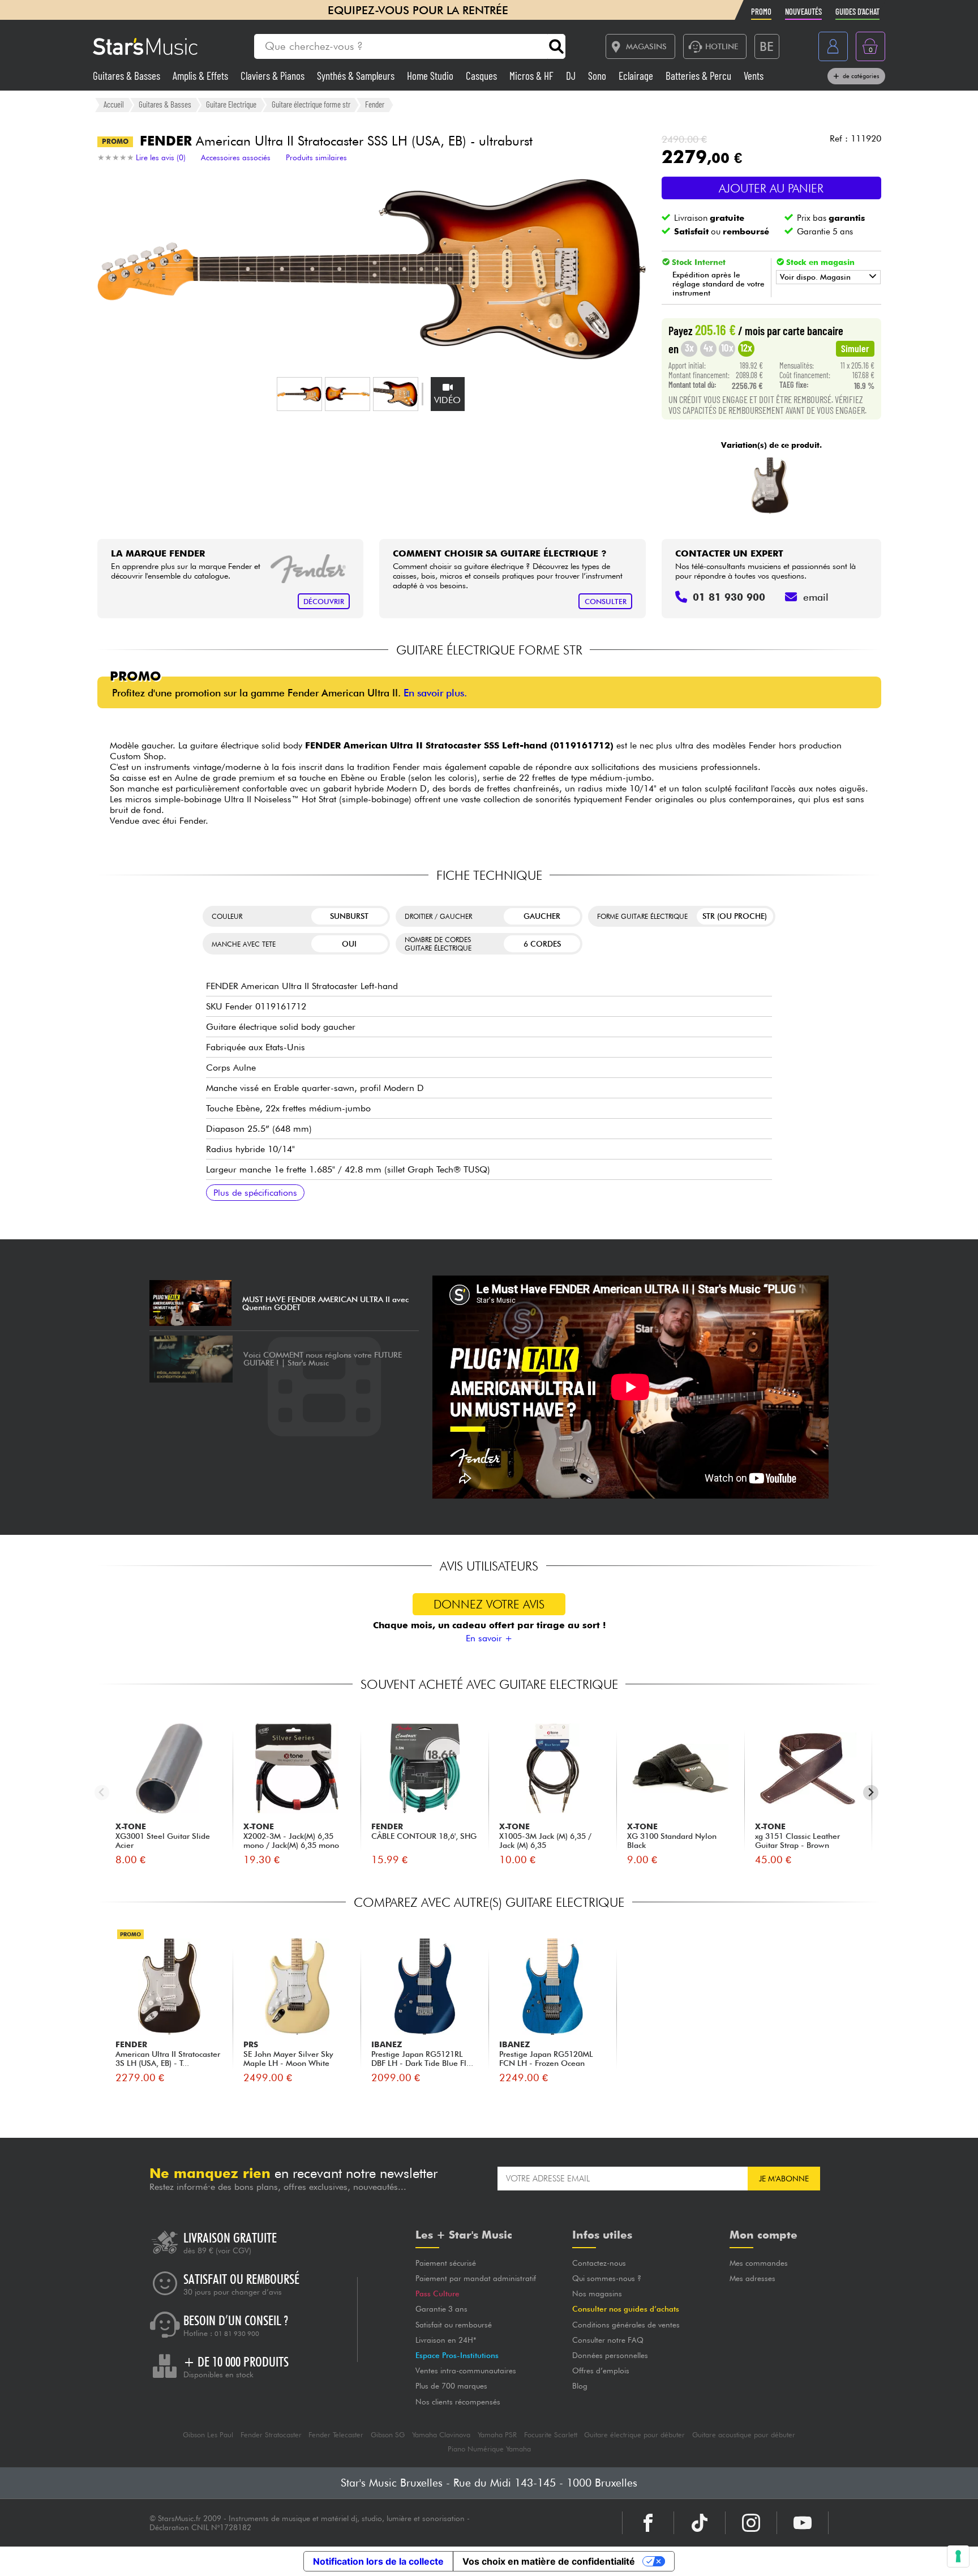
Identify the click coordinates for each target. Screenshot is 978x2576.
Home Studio (431, 76)
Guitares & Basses (128, 76)
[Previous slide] (102, 1793)
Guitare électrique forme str (311, 104)
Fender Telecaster (336, 2435)
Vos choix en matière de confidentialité (549, 2561)
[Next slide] (871, 1793)
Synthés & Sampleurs (357, 76)
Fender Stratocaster (271, 2435)
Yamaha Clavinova (441, 2435)
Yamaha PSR (497, 2435)
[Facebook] (648, 2523)
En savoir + (489, 1638)
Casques (482, 76)
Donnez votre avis (489, 1604)
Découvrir (324, 602)
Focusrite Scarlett (551, 2435)
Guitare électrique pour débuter (634, 2435)
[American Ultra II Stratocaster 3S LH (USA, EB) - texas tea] (770, 486)
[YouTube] (803, 2523)
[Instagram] (751, 2523)
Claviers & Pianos (274, 76)
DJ (572, 76)
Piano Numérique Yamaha (489, 2449)
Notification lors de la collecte (378, 2561)
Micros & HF (533, 76)
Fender (375, 104)
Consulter (606, 602)
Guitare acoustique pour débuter (744, 2435)
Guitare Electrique (231, 104)
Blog (580, 2386)
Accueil (114, 104)
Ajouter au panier (771, 188)
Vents (754, 76)
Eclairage (637, 76)
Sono (598, 76)
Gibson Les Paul (208, 2435)
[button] (299, 394)
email (816, 597)
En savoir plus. (435, 693)
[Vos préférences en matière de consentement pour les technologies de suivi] (958, 2556)
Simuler (855, 348)
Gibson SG (388, 2435)
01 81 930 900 (237, 2334)
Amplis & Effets (201, 76)
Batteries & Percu (700, 76)
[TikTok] (700, 2523)
